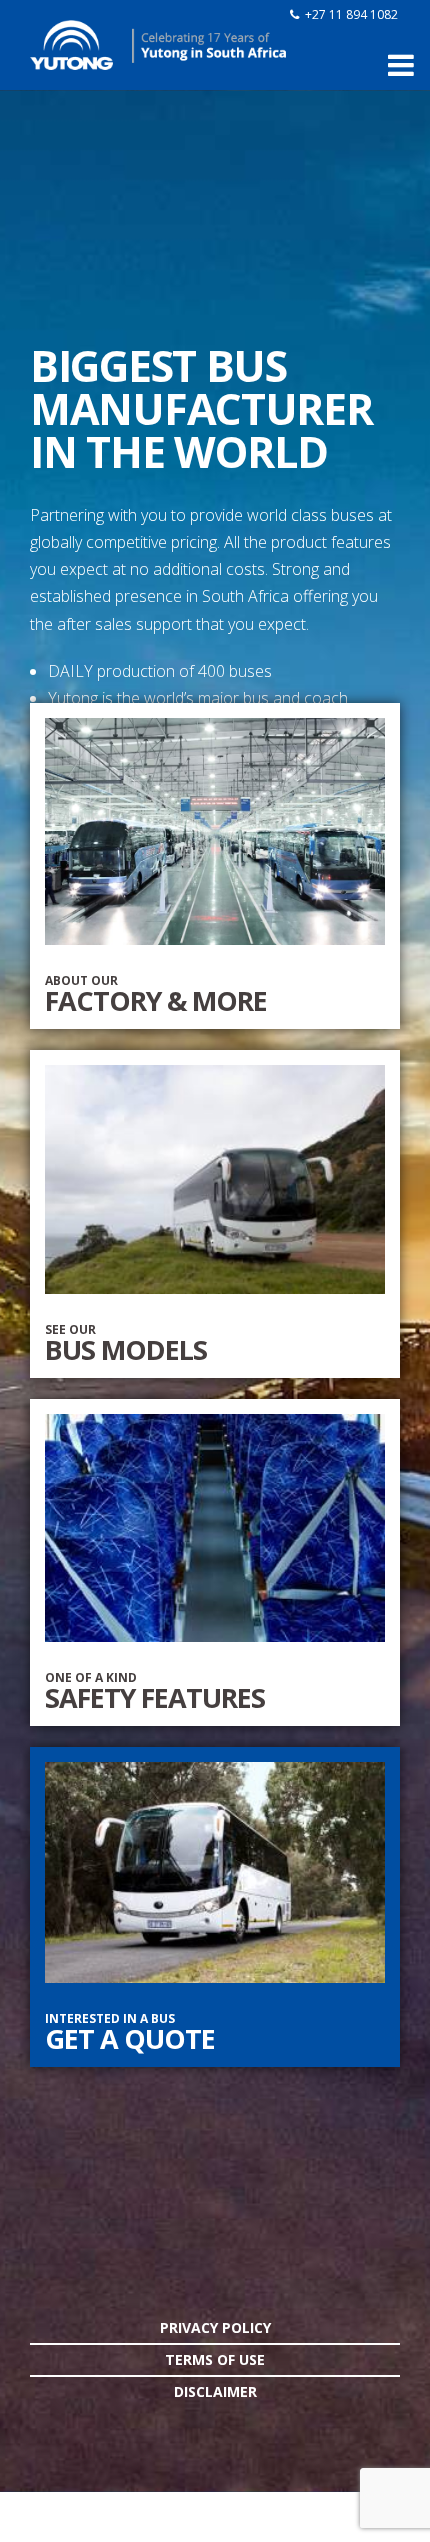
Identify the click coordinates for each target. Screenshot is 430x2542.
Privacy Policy (215, 2327)
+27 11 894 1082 (351, 14)
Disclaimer (215, 2391)
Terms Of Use (215, 2359)
